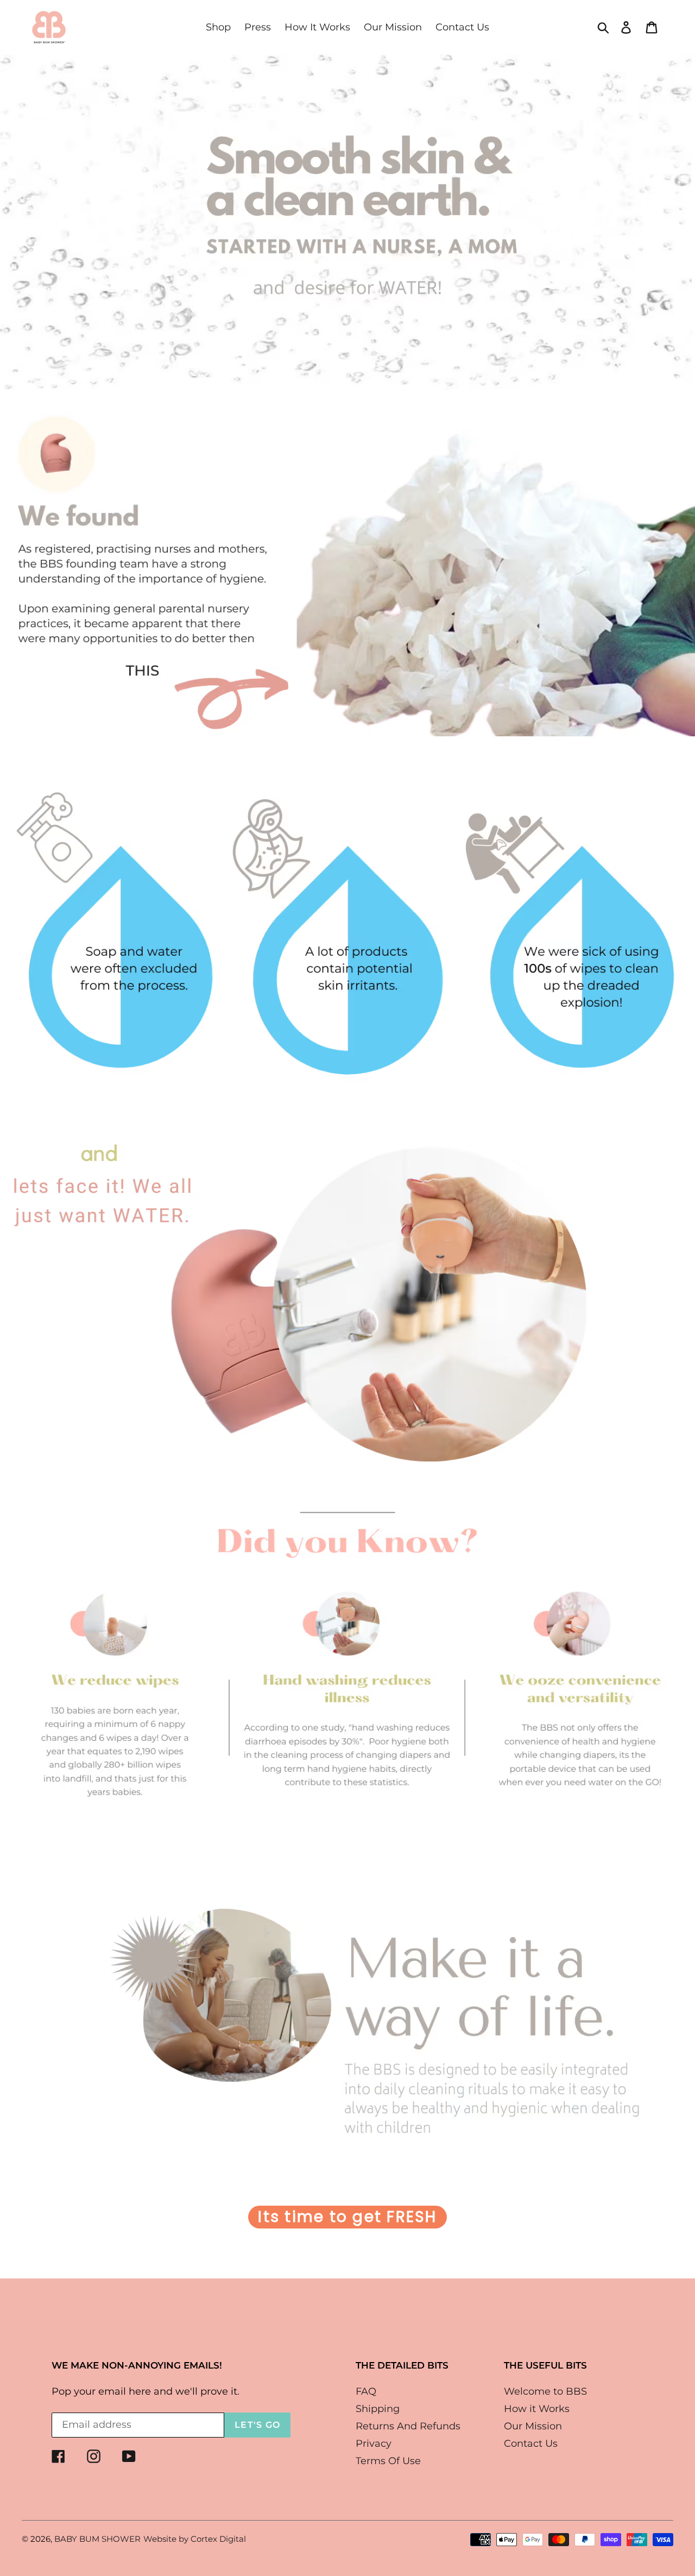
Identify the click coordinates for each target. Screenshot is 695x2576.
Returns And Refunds (408, 2426)
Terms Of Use (388, 2461)
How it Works (537, 2409)
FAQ (366, 2391)
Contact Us (531, 2444)
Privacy (374, 2444)
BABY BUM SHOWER (97, 2539)
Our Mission (533, 2426)
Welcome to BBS (545, 2391)
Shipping (378, 2409)
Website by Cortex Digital (195, 2539)
